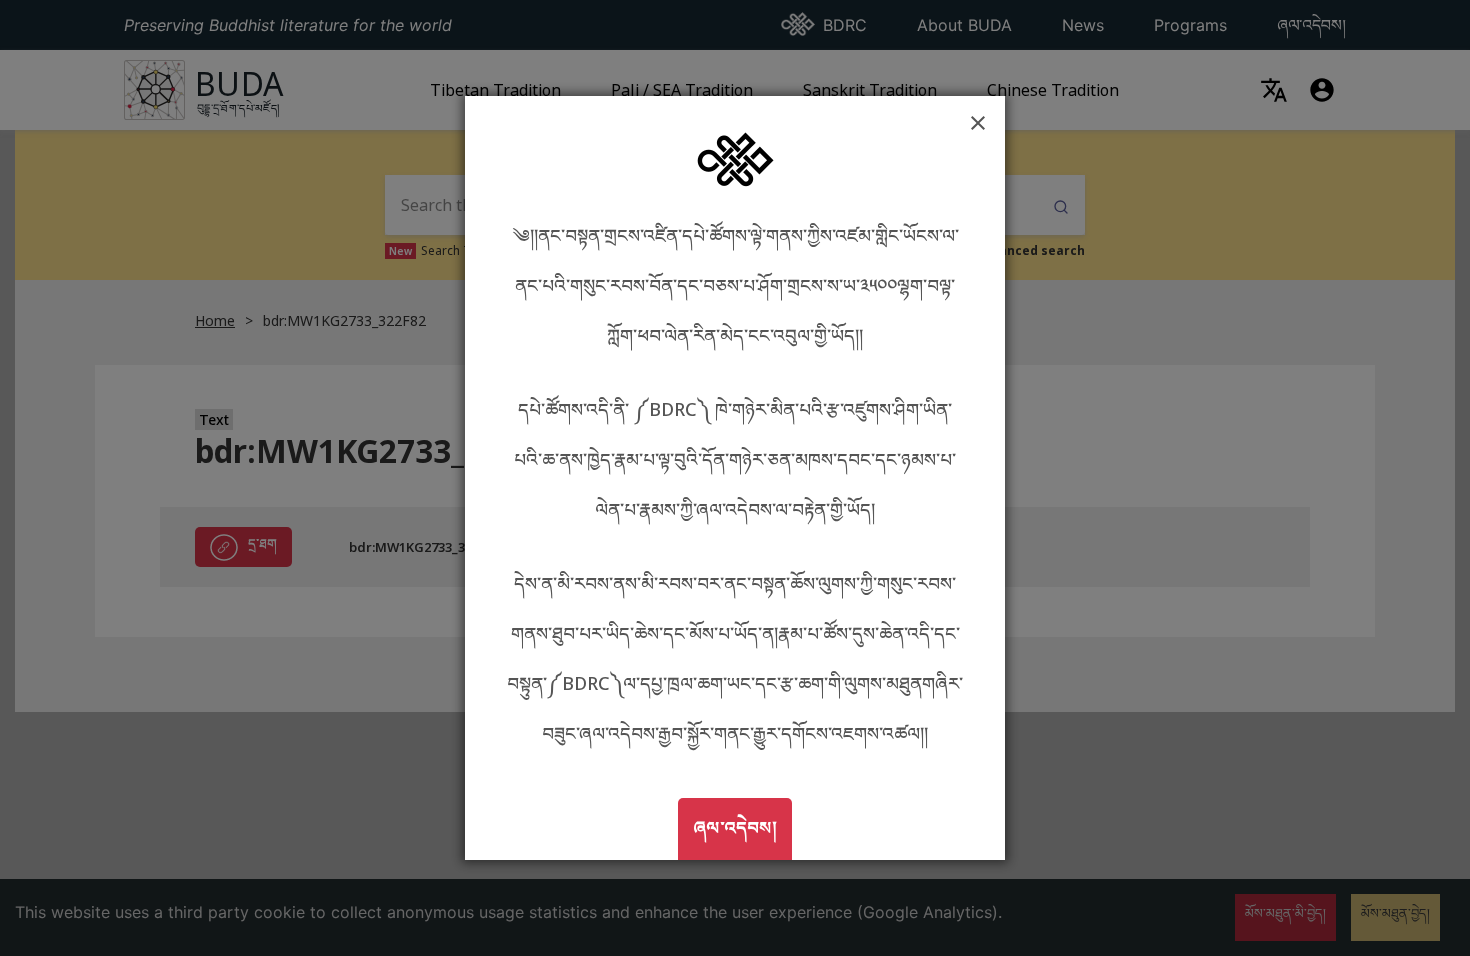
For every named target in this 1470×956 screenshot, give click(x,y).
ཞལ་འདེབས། (742, 826)
